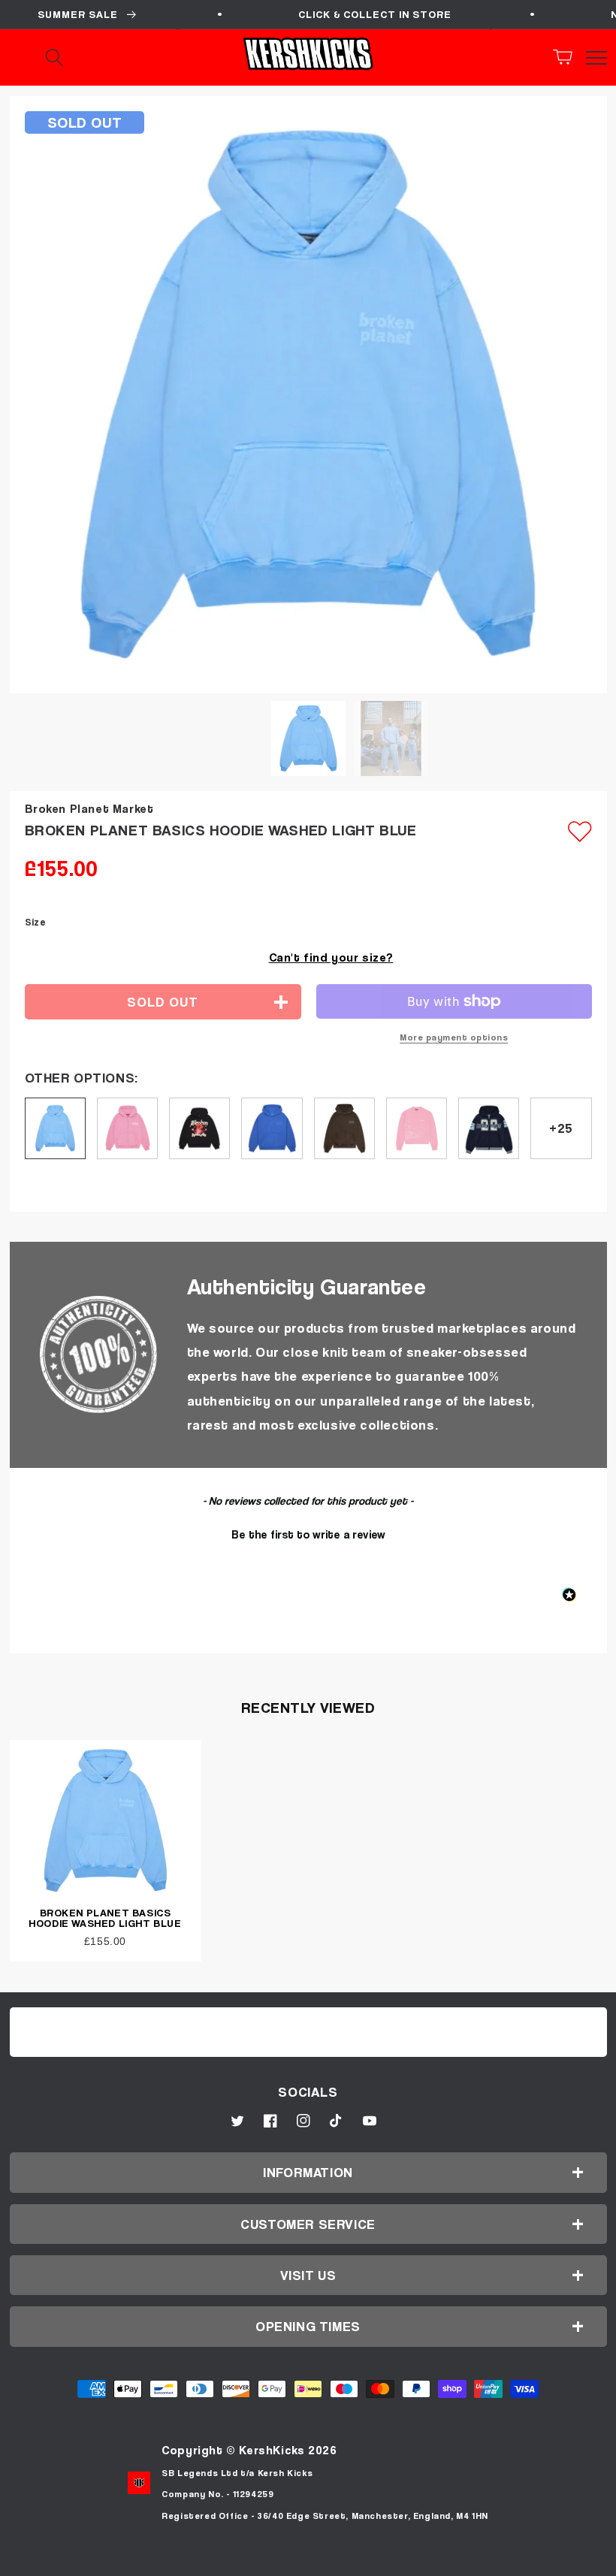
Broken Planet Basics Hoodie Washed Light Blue (105, 1918)
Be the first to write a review (308, 1534)
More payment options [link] (454, 1037)
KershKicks (272, 2450)
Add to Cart (308, 2559)
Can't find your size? (331, 957)
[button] (567, 57)
